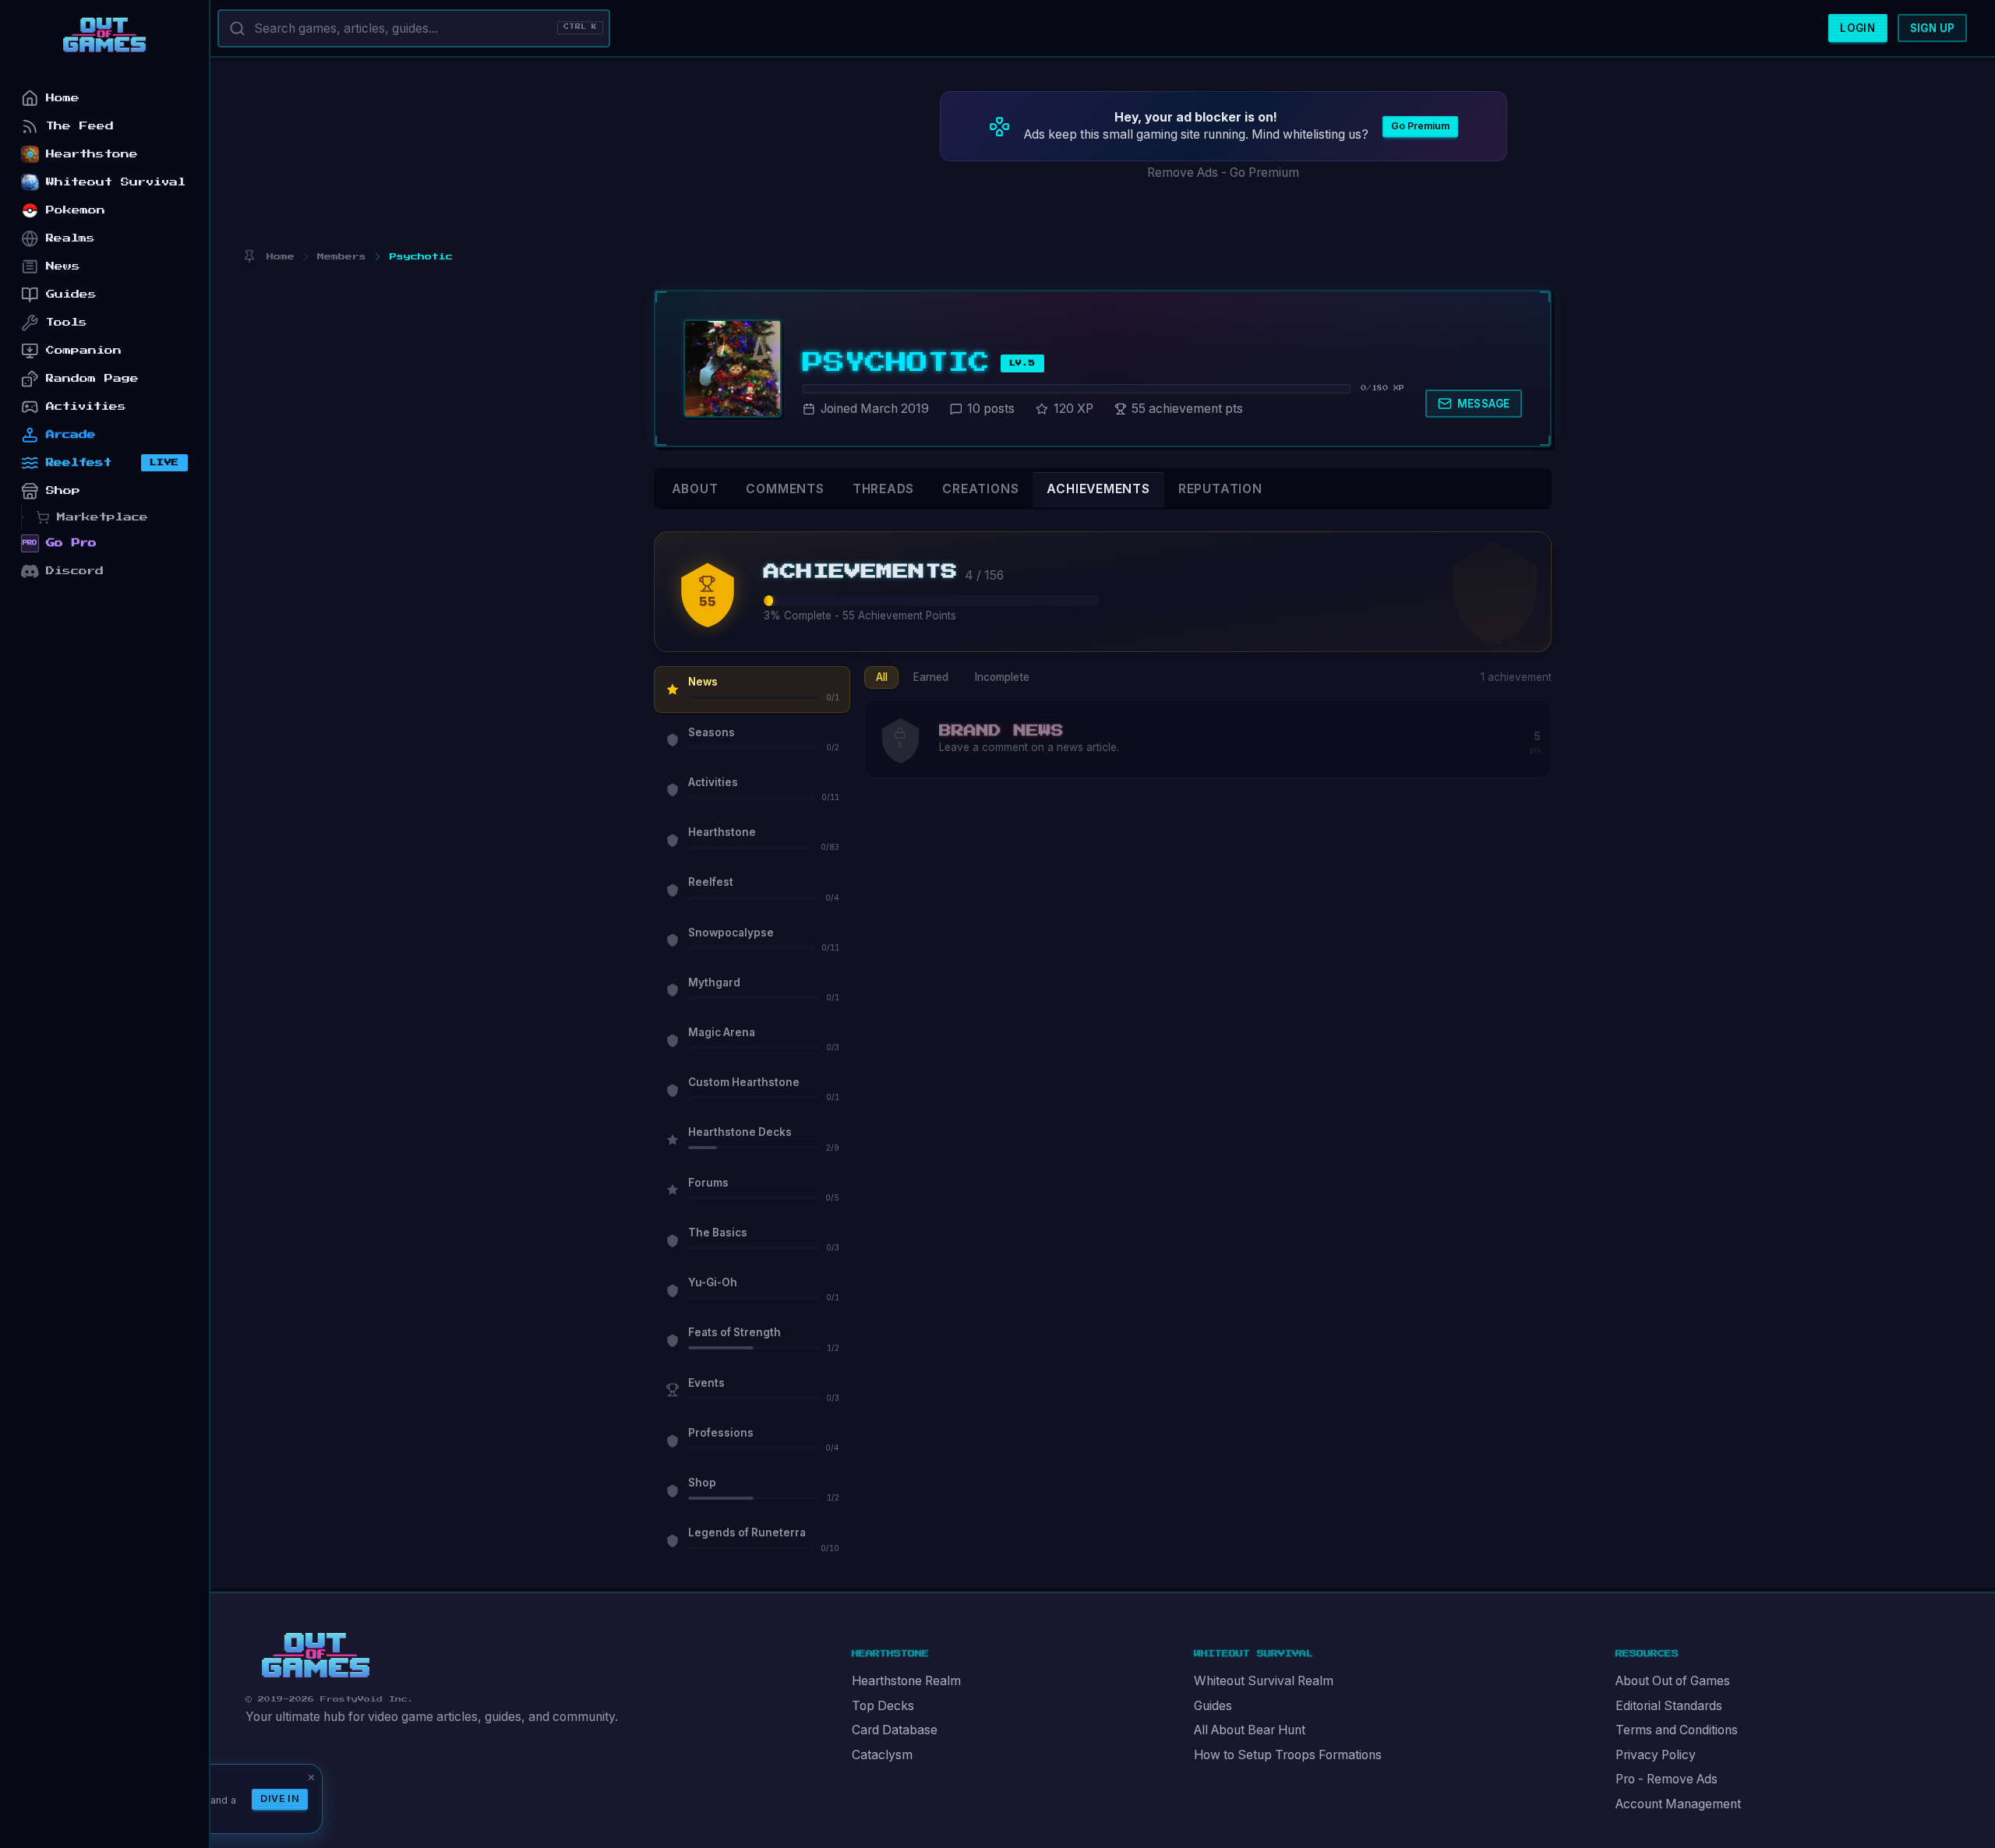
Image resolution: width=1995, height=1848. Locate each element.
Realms (71, 238)
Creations (980, 489)
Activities (86, 406)
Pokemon (76, 210)
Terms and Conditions (1677, 1730)
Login (1857, 28)
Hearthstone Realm (906, 1681)
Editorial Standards (1669, 1706)
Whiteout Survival (116, 182)
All (882, 677)
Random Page (92, 378)
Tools (67, 322)
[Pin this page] (249, 257)
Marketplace (102, 517)
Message (1484, 404)
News (63, 266)
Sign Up (1933, 28)
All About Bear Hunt (1250, 1730)
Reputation (1220, 489)
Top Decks (883, 1706)
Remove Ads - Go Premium (1223, 173)
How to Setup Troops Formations (1288, 1755)
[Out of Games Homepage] (316, 1656)
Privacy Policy (1656, 1755)
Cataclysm (882, 1755)
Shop (63, 490)
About (695, 489)
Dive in (280, 1799)
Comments (785, 489)
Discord (75, 571)
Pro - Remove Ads (1667, 1779)
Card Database (895, 1730)
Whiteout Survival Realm (1264, 1681)
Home (63, 98)
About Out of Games (1673, 1681)
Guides (1213, 1706)
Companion (84, 350)
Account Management (1678, 1804)
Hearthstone (92, 154)
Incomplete (1002, 677)
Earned (931, 677)
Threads (884, 489)
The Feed (80, 126)
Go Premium (1420, 126)
